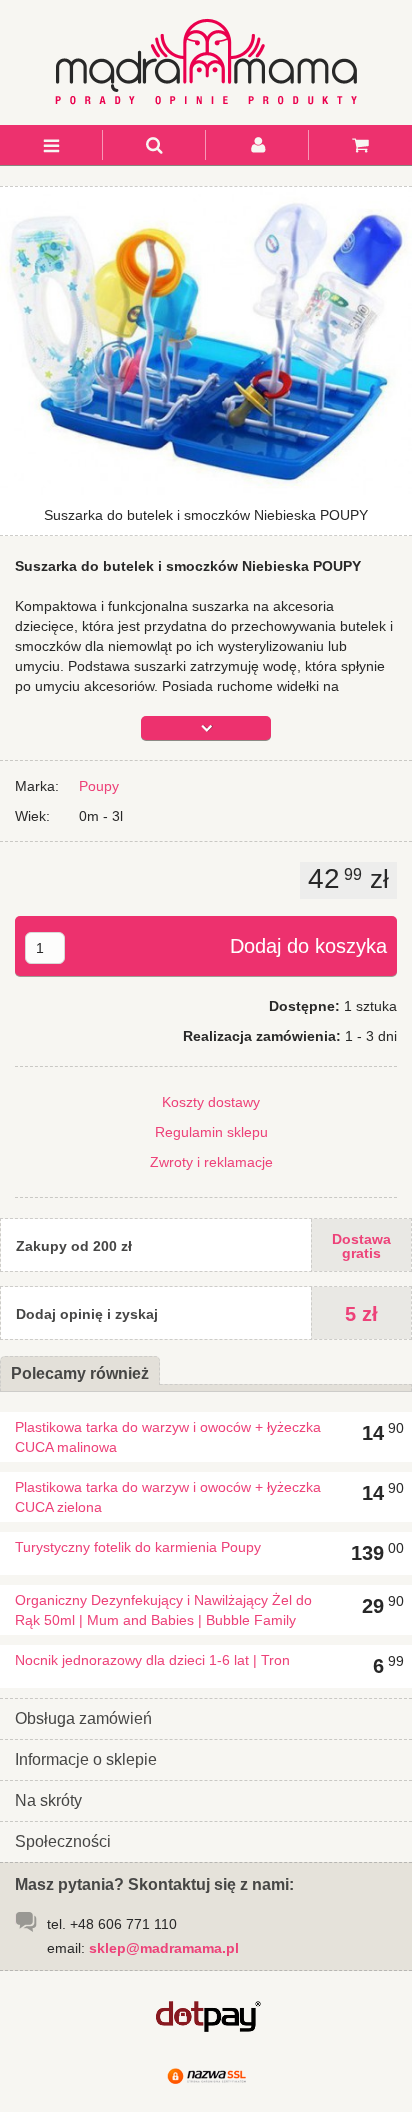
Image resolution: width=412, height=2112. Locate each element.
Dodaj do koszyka (308, 946)
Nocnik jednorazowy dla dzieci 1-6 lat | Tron (152, 1660)
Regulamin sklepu (211, 1132)
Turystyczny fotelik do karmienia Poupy (138, 1547)
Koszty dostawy (211, 1102)
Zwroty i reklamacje (211, 1162)
